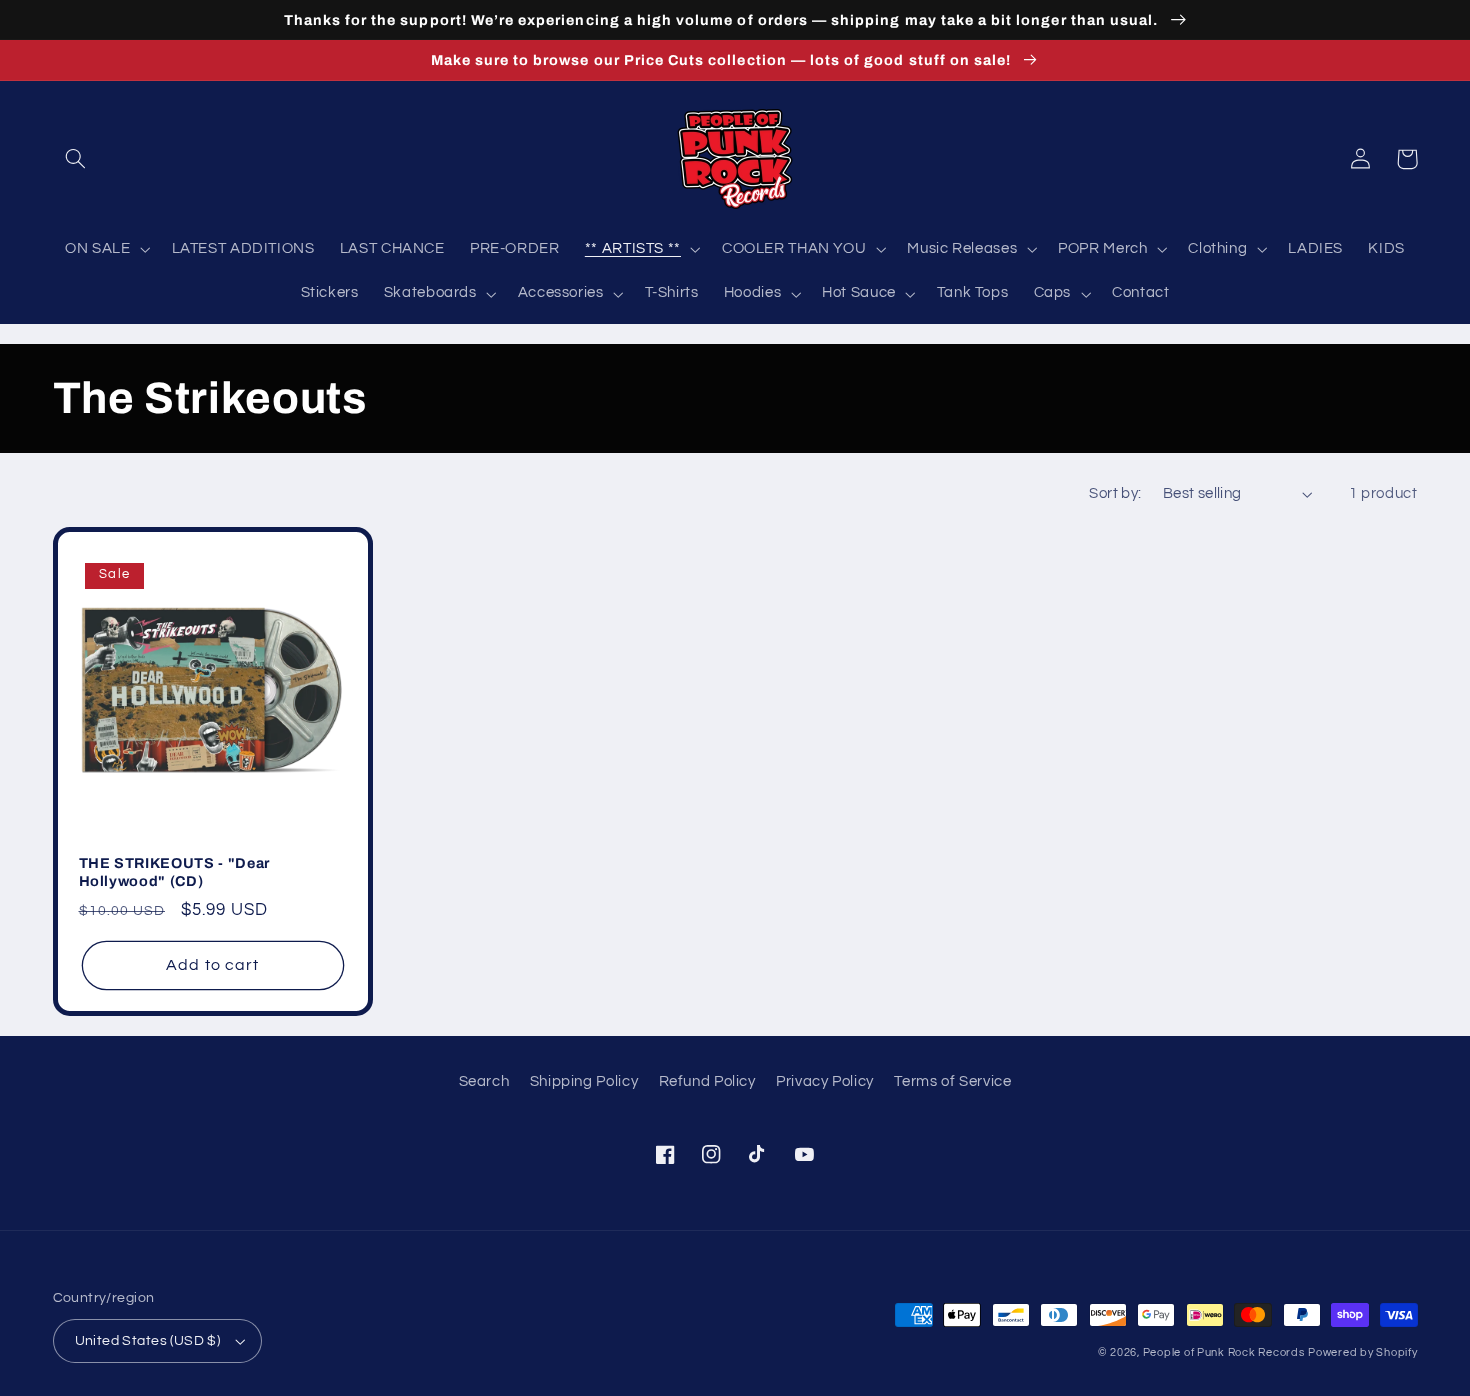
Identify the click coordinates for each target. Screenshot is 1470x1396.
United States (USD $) (148, 1341)
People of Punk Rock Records (1224, 1352)
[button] (76, 159)
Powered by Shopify (1362, 1352)
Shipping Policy (584, 1081)
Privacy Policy (825, 1081)
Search (484, 1081)
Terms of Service (952, 1081)
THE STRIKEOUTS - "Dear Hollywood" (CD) (175, 872)
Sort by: (1115, 493)
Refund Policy (707, 1081)
